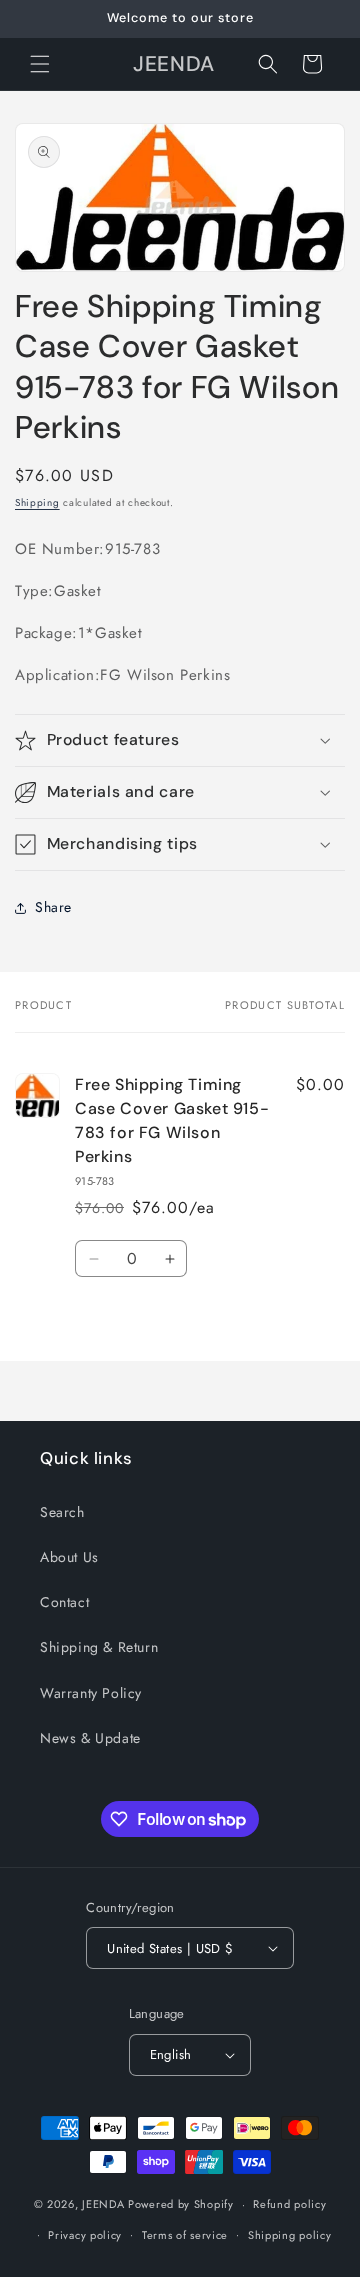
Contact (64, 1602)
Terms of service (185, 2235)
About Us (69, 1557)
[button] (40, 64)
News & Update (90, 1738)
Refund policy (289, 2204)
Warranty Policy (91, 1693)
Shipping (37, 502)
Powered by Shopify (181, 2204)
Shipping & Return (99, 1647)
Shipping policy (290, 2235)
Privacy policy (85, 2235)
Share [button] (53, 907)
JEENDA (103, 2204)
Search (62, 1512)
